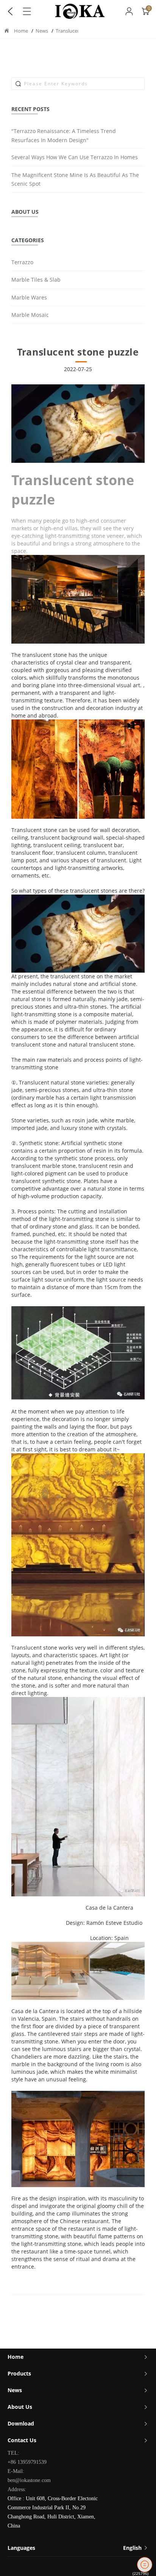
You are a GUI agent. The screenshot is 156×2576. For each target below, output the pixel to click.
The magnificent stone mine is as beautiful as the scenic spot (75, 179)
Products (19, 2373)
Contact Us (22, 2440)
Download (21, 2423)
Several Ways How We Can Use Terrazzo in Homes (75, 157)
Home (21, 31)
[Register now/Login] (129, 11)
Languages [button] (75, 2548)
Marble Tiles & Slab (36, 280)
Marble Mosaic (30, 315)
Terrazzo (22, 262)
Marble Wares (29, 297)
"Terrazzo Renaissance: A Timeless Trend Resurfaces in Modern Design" (64, 136)
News (42, 31)
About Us (20, 2407)
